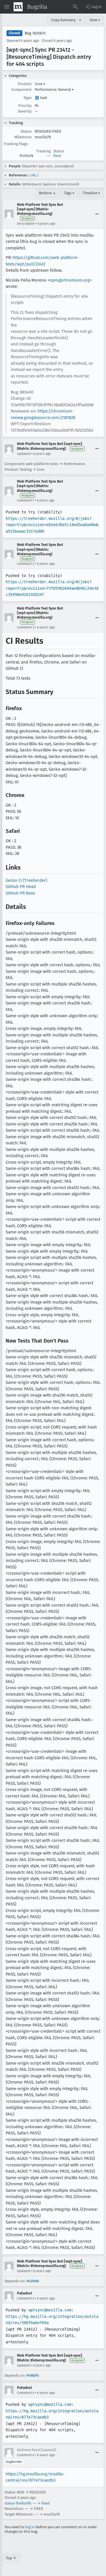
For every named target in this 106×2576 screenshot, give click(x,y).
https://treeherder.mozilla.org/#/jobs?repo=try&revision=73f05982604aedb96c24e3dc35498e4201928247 (52, 588)
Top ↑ (11, 2558)
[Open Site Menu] (7, 7)
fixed (57, 156)
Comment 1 (25, 500)
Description (26, 224)
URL (33, 175)
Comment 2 (26, 564)
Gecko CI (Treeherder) (26, 880)
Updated (24, 454)
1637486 (33, 2281)
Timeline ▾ (91, 193)
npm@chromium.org (70, 280)
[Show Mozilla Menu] (18, 7)
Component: (22, 89)
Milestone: (23, 137)
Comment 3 (26, 627)
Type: (28, 98)
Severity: (25, 111)
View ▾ (95, 20)
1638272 (33, 2375)
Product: (25, 84)
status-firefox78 (18, 2503)
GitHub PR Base (20, 893)
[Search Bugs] (75, 7)
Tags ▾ (69, 193)
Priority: (25, 106)
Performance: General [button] (54, 89)
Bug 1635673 (35, 33)
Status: (26, 131)
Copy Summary (63, 20)
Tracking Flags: (16, 144)
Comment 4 (26, 2298)
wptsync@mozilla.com (50, 2310)
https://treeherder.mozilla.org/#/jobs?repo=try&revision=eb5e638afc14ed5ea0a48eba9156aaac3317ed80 (52, 525)
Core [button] (40, 84)
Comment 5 (26, 2393)
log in (30, 2527)
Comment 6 (26, 2455)
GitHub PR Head (21, 887)
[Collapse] (97, 214)
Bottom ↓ (47, 193)
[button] (93, 7)
